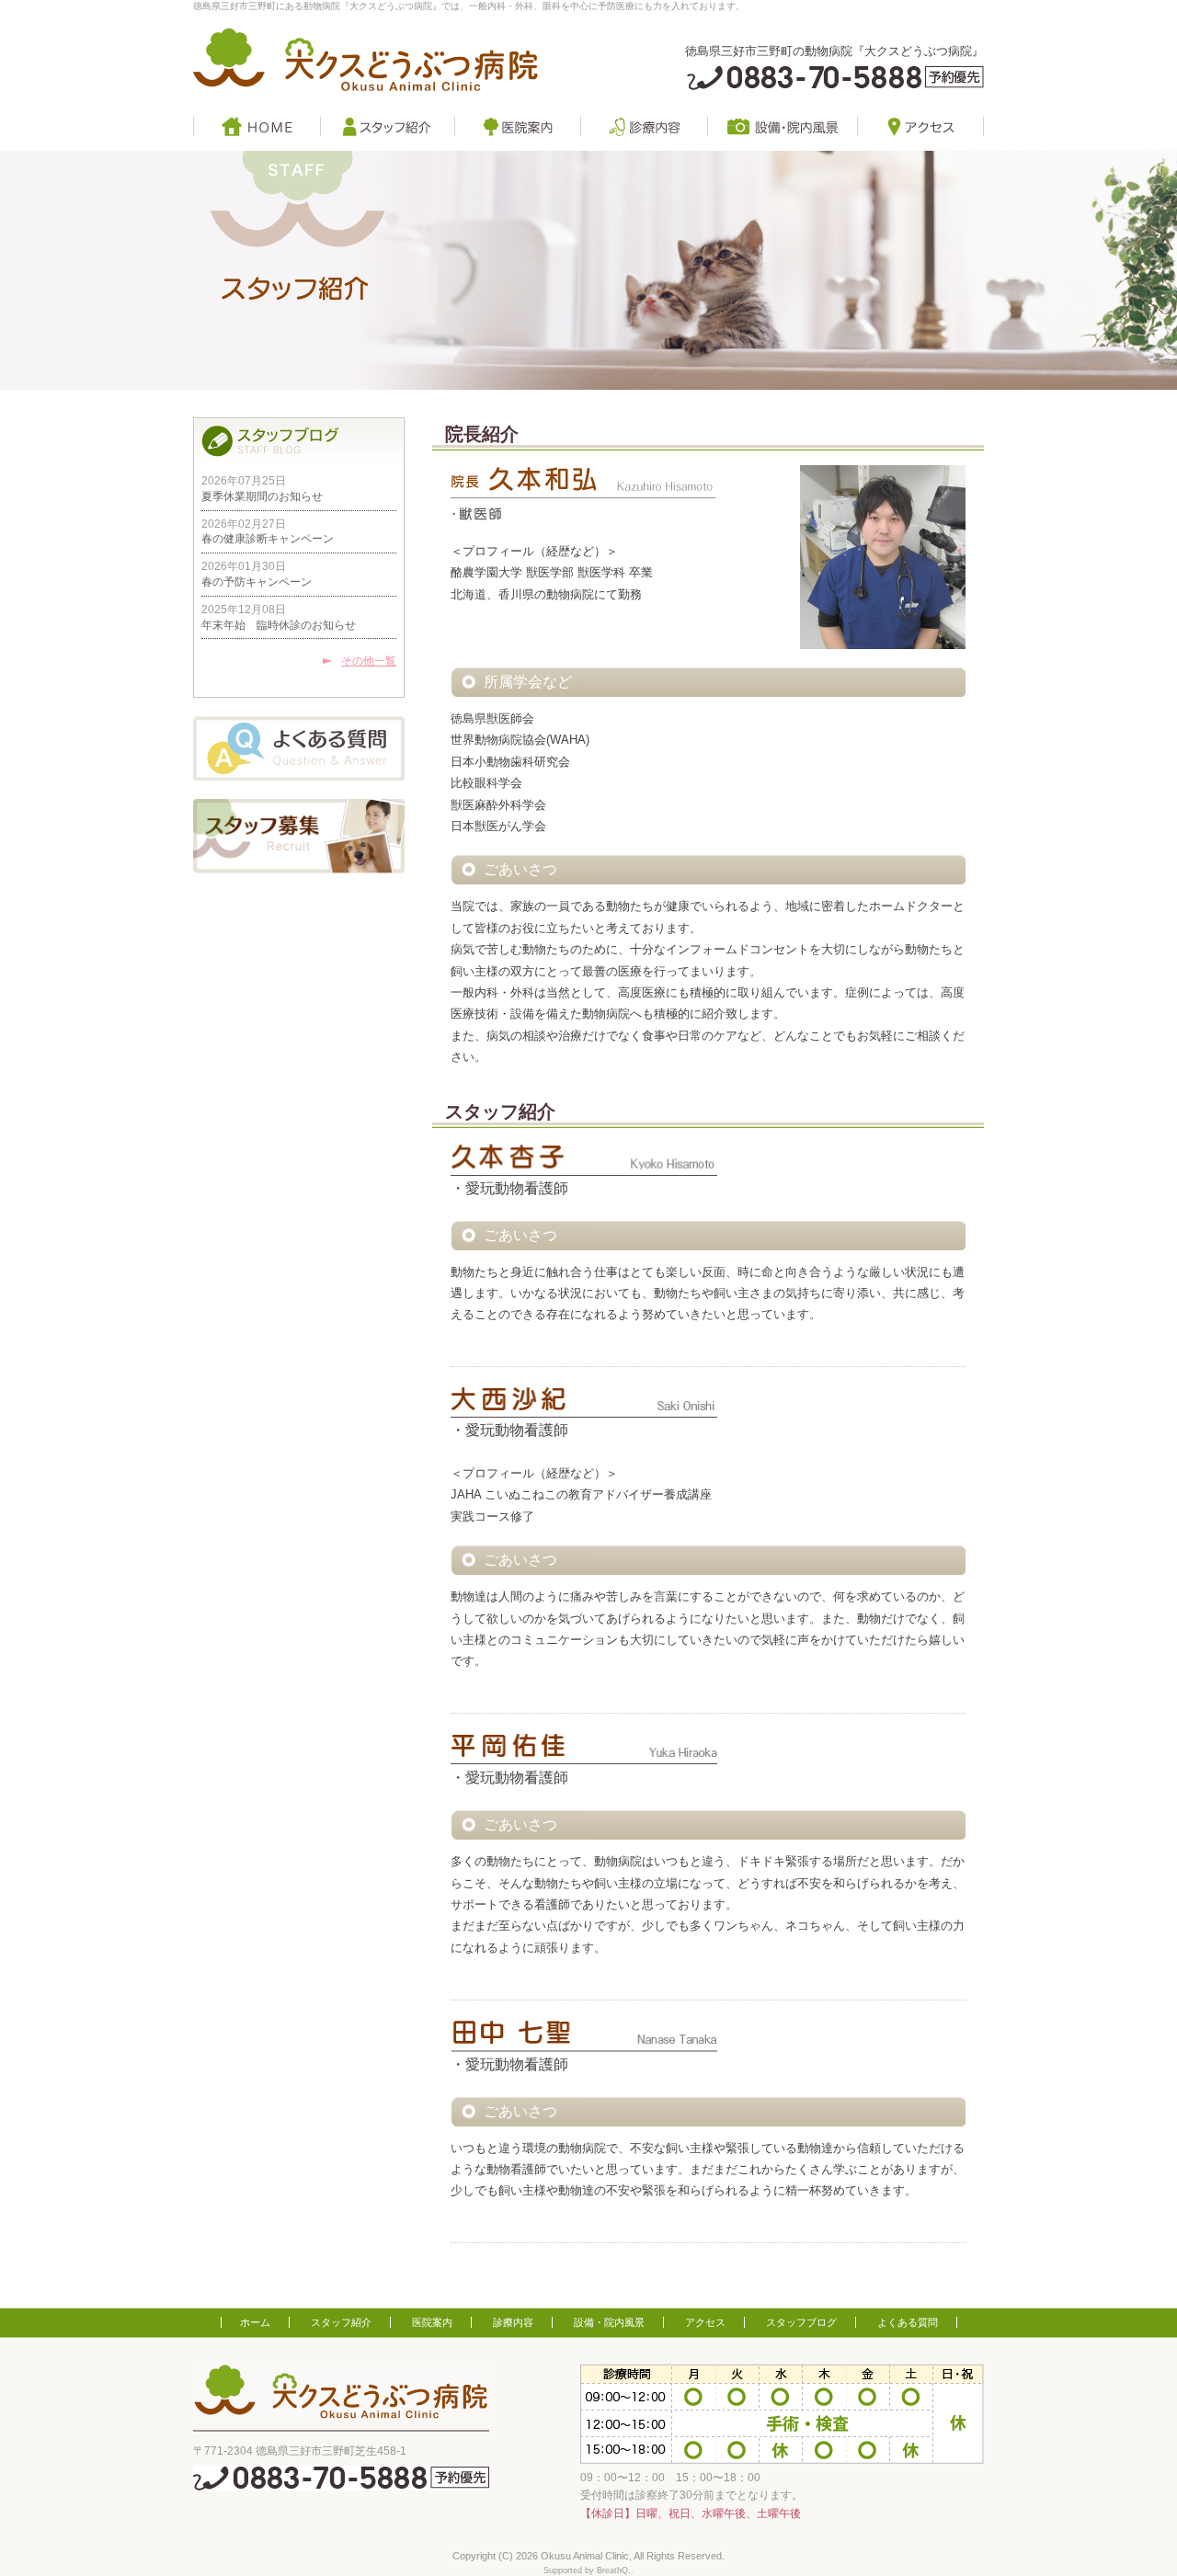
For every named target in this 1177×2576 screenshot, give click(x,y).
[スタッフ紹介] (387, 126)
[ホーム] (257, 126)
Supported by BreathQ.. (588, 2570)
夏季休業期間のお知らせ (262, 496)
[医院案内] (518, 126)
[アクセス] (920, 126)
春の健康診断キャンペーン (268, 539)
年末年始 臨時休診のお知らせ (279, 625)
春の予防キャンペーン (257, 582)
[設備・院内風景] (782, 126)
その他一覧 (369, 661)
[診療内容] (644, 126)
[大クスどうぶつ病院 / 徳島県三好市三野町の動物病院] (366, 60)
